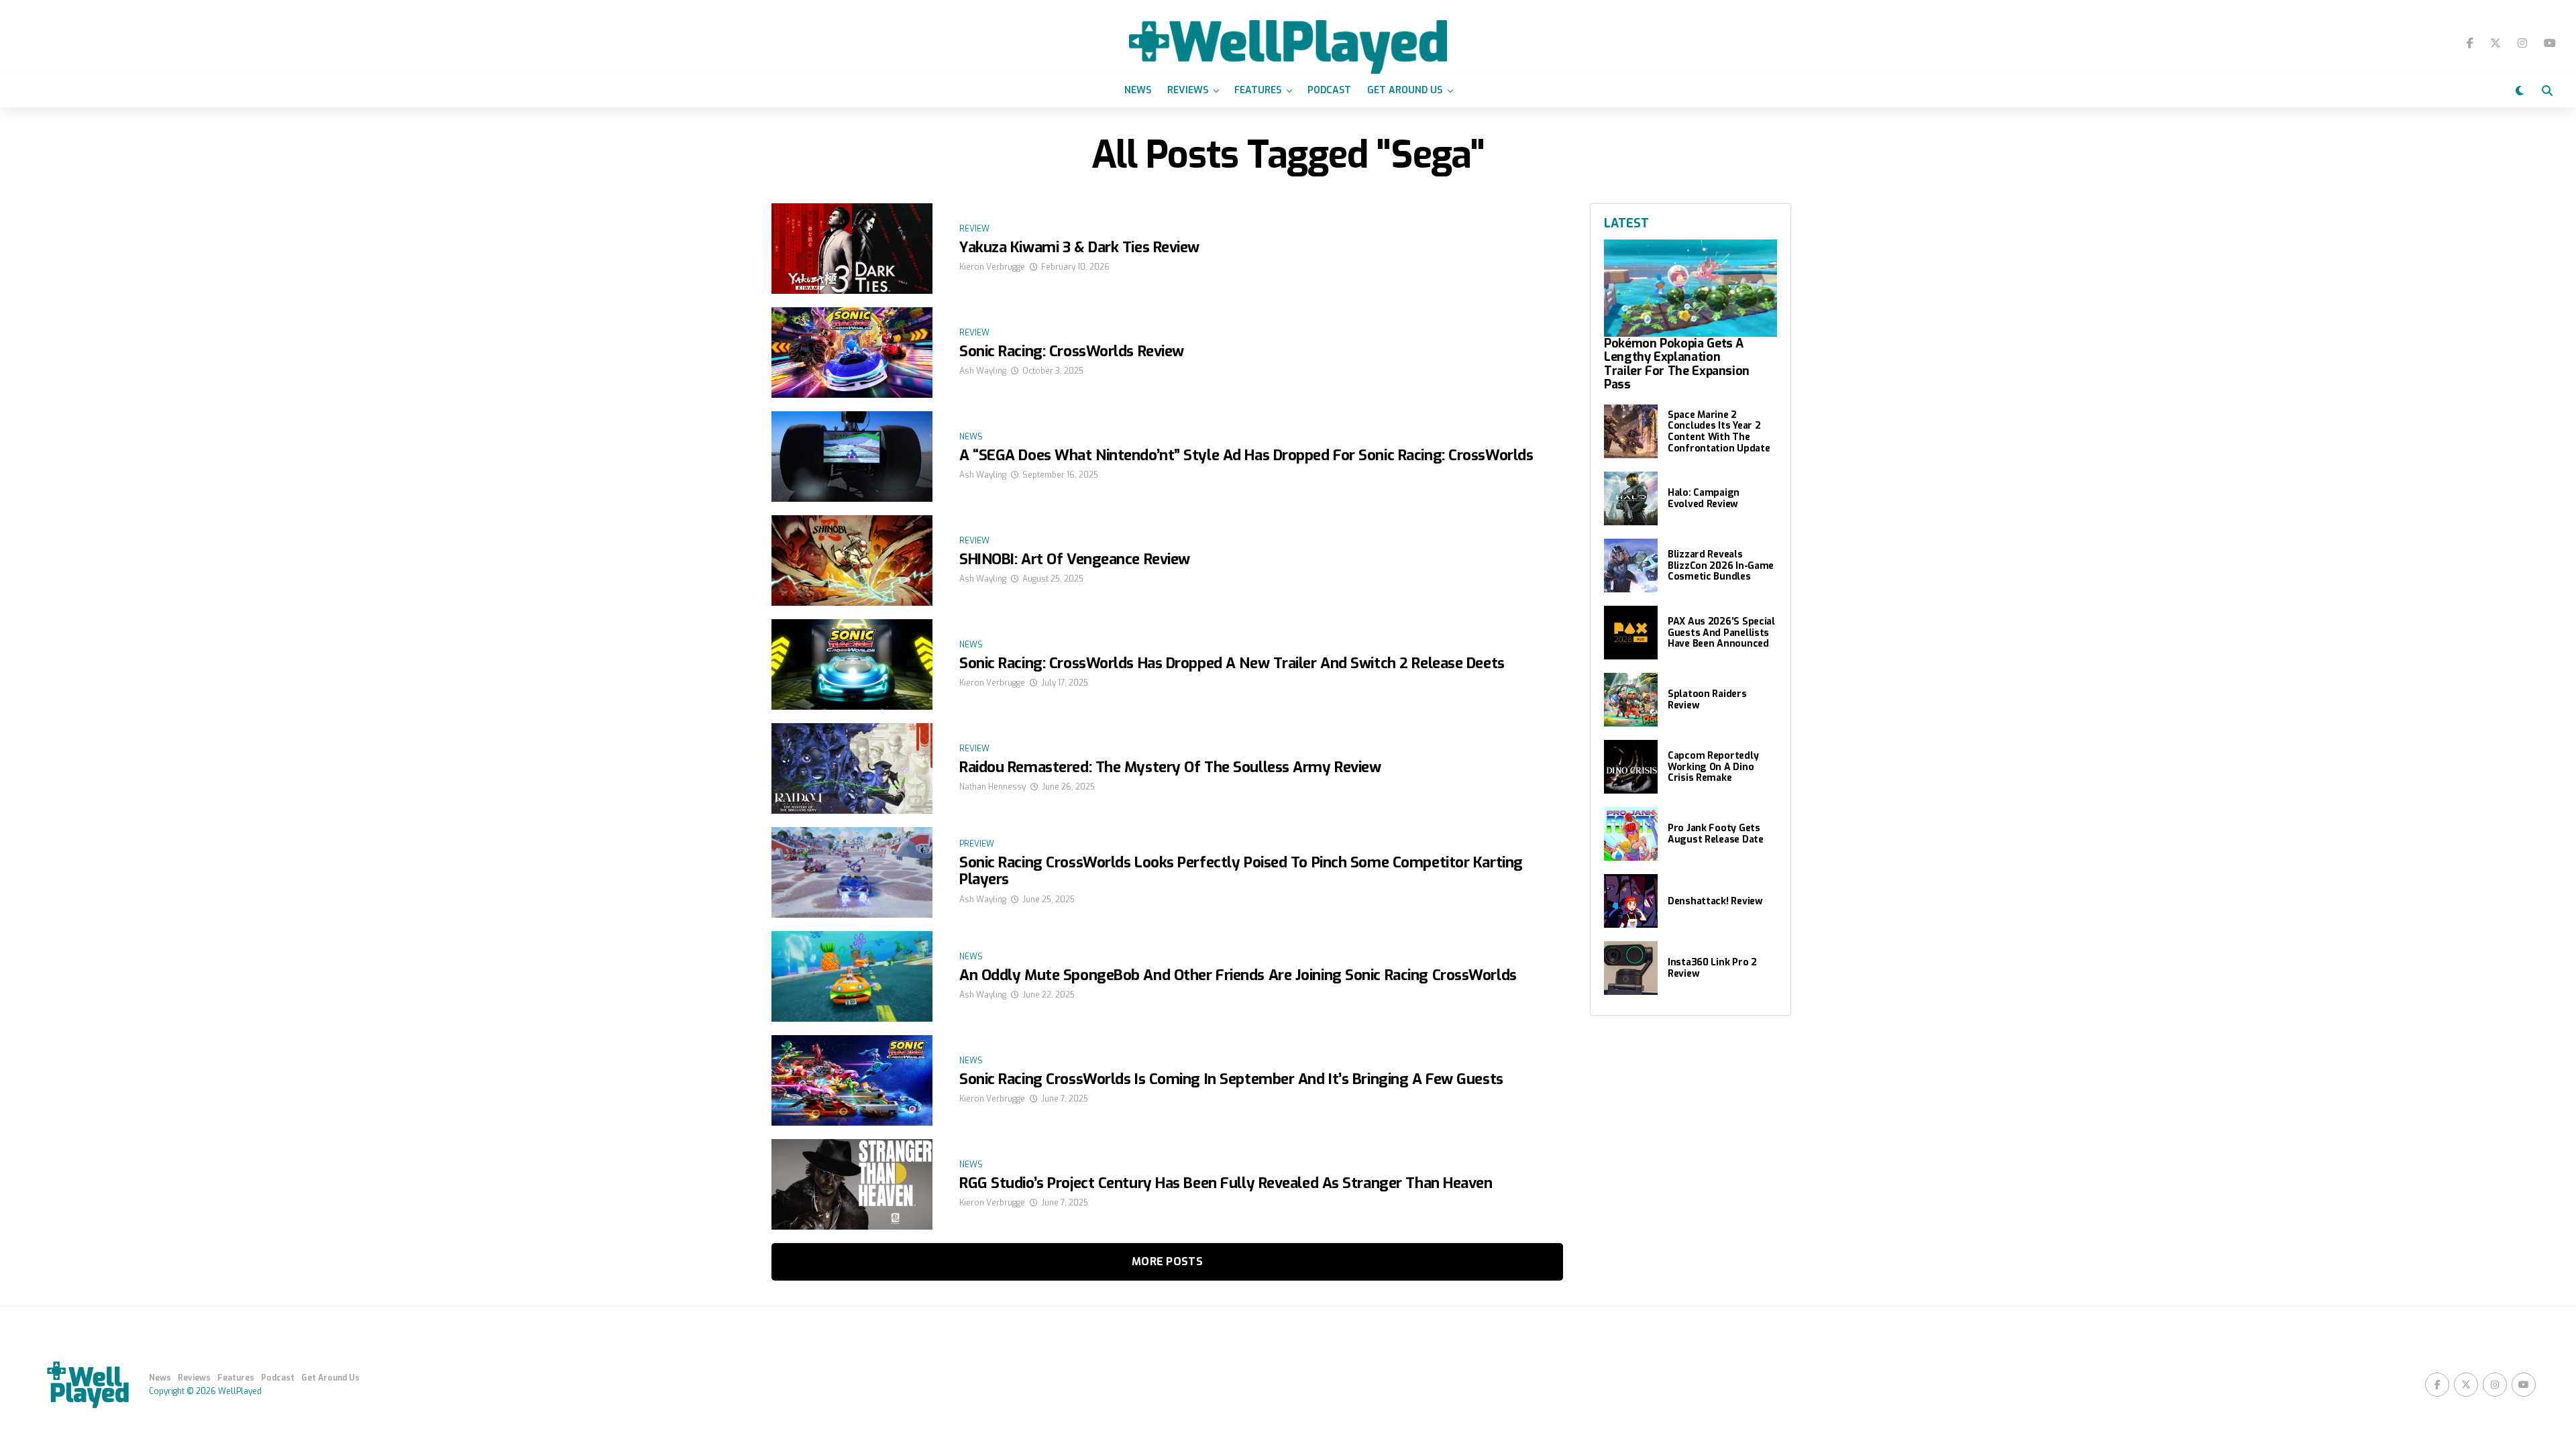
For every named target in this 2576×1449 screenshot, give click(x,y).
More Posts (1167, 1262)
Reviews (1188, 90)
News (1138, 90)
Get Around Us (1405, 90)
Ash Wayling (983, 371)
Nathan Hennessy (992, 787)
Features (1258, 90)
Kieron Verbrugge (992, 267)
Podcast (1329, 90)
